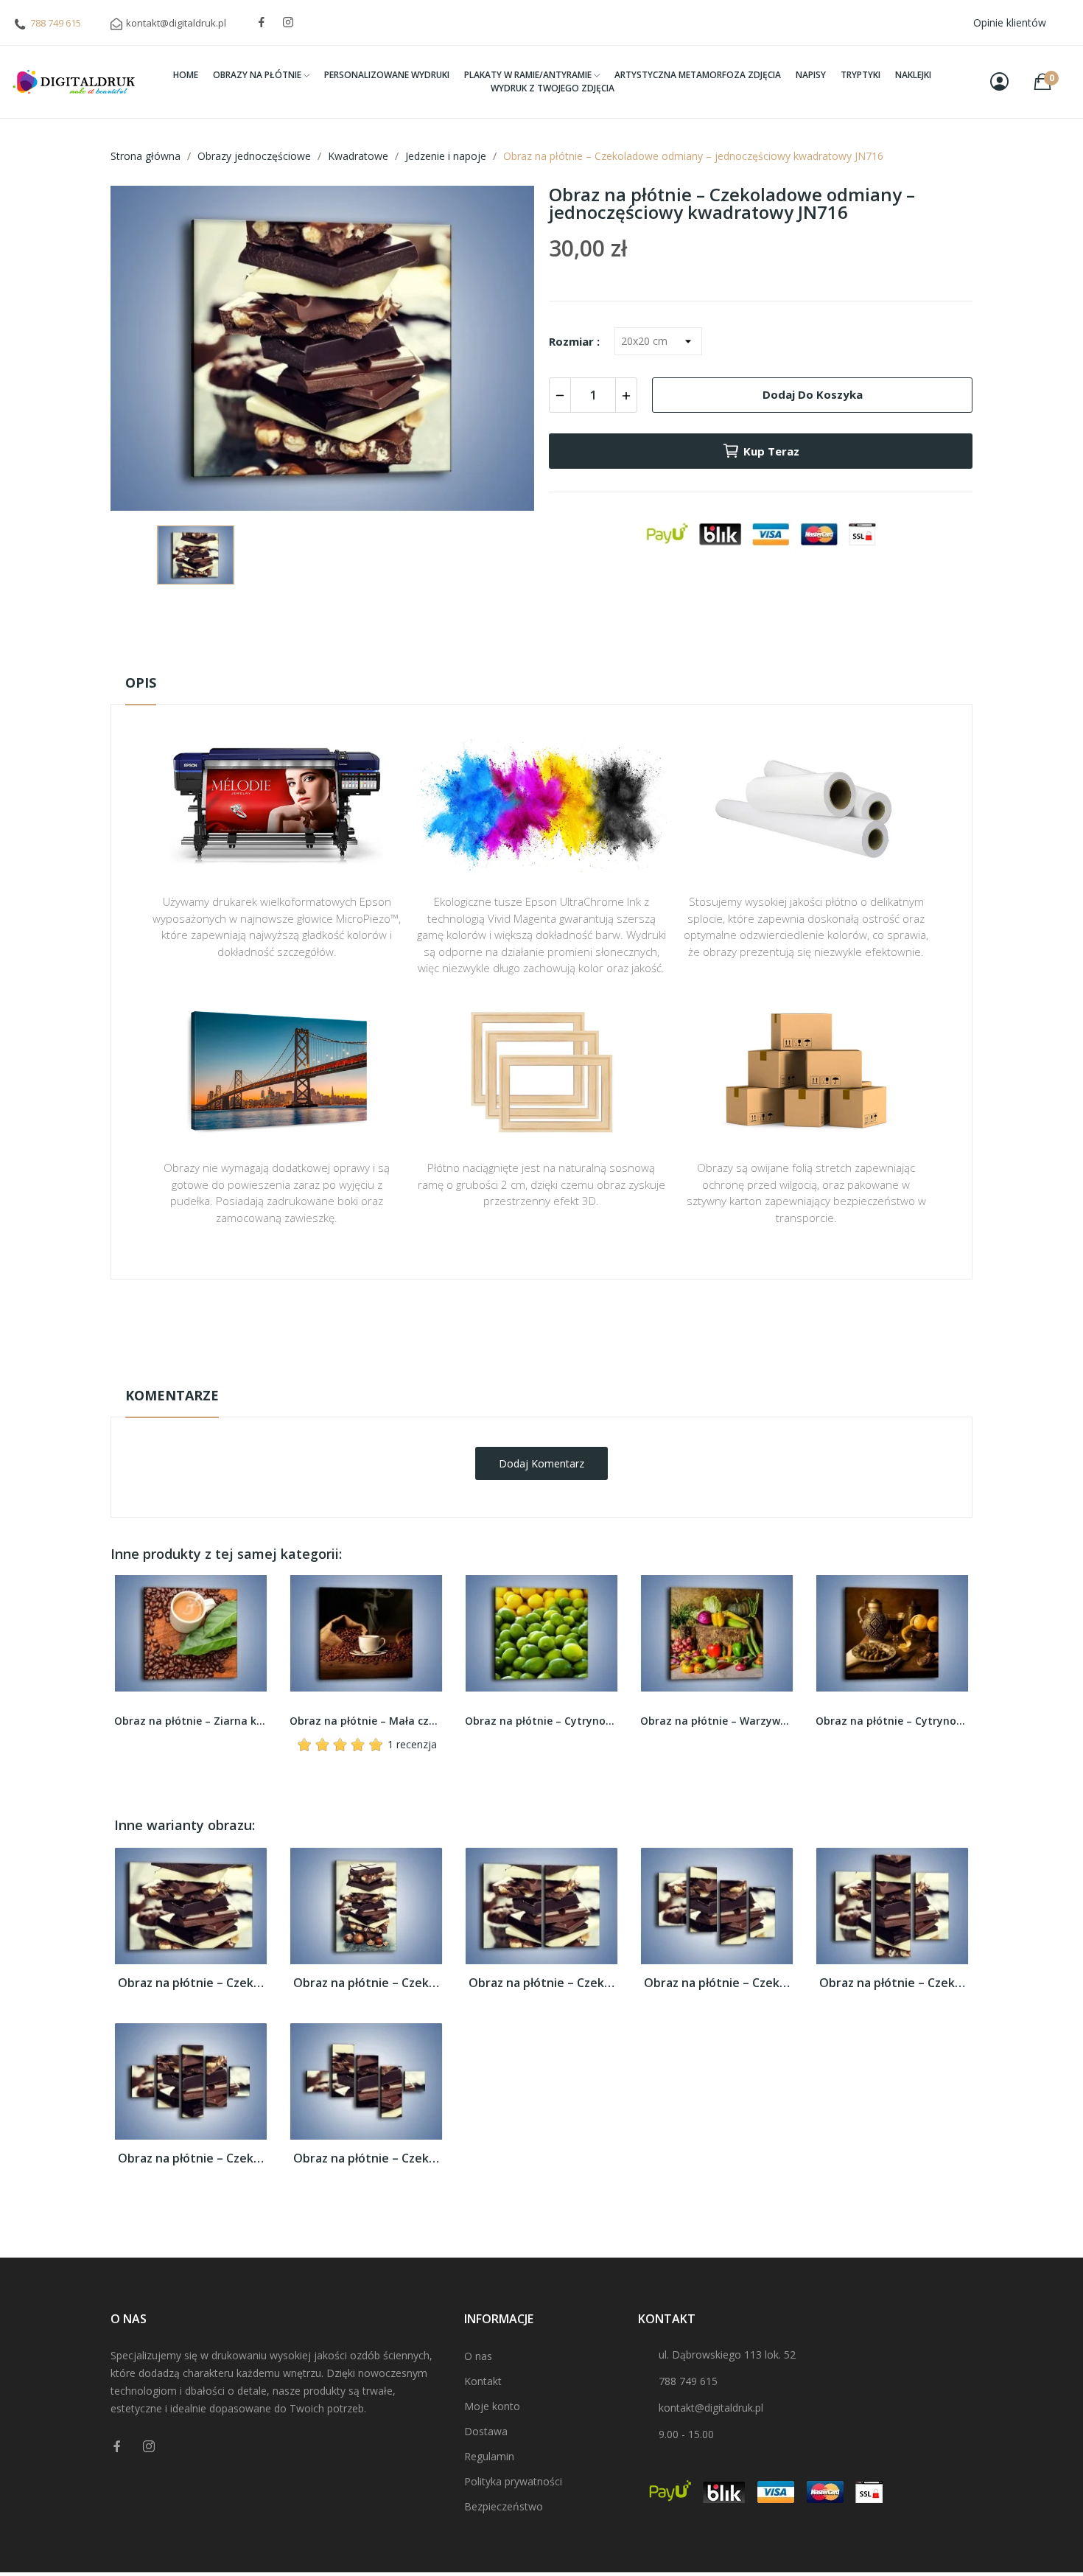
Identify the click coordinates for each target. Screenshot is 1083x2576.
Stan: (526, 1371)
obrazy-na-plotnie (561, 1326)
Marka (498, 1325)
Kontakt (483, 2381)
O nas (478, 2356)
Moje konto (492, 2406)
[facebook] (262, 22)
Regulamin (489, 2456)
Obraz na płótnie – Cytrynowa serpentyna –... (717, 1721)
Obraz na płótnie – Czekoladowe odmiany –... (191, 1983)
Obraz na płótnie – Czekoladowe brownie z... (892, 1721)
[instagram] (288, 22)
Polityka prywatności (513, 2481)
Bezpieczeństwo (504, 2506)
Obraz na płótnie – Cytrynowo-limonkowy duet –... (366, 1721)
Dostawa (486, 2431)
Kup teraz (771, 451)
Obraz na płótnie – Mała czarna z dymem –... (191, 1721)
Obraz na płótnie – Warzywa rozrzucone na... (541, 1721)
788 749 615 (56, 23)
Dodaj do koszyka (813, 394)
